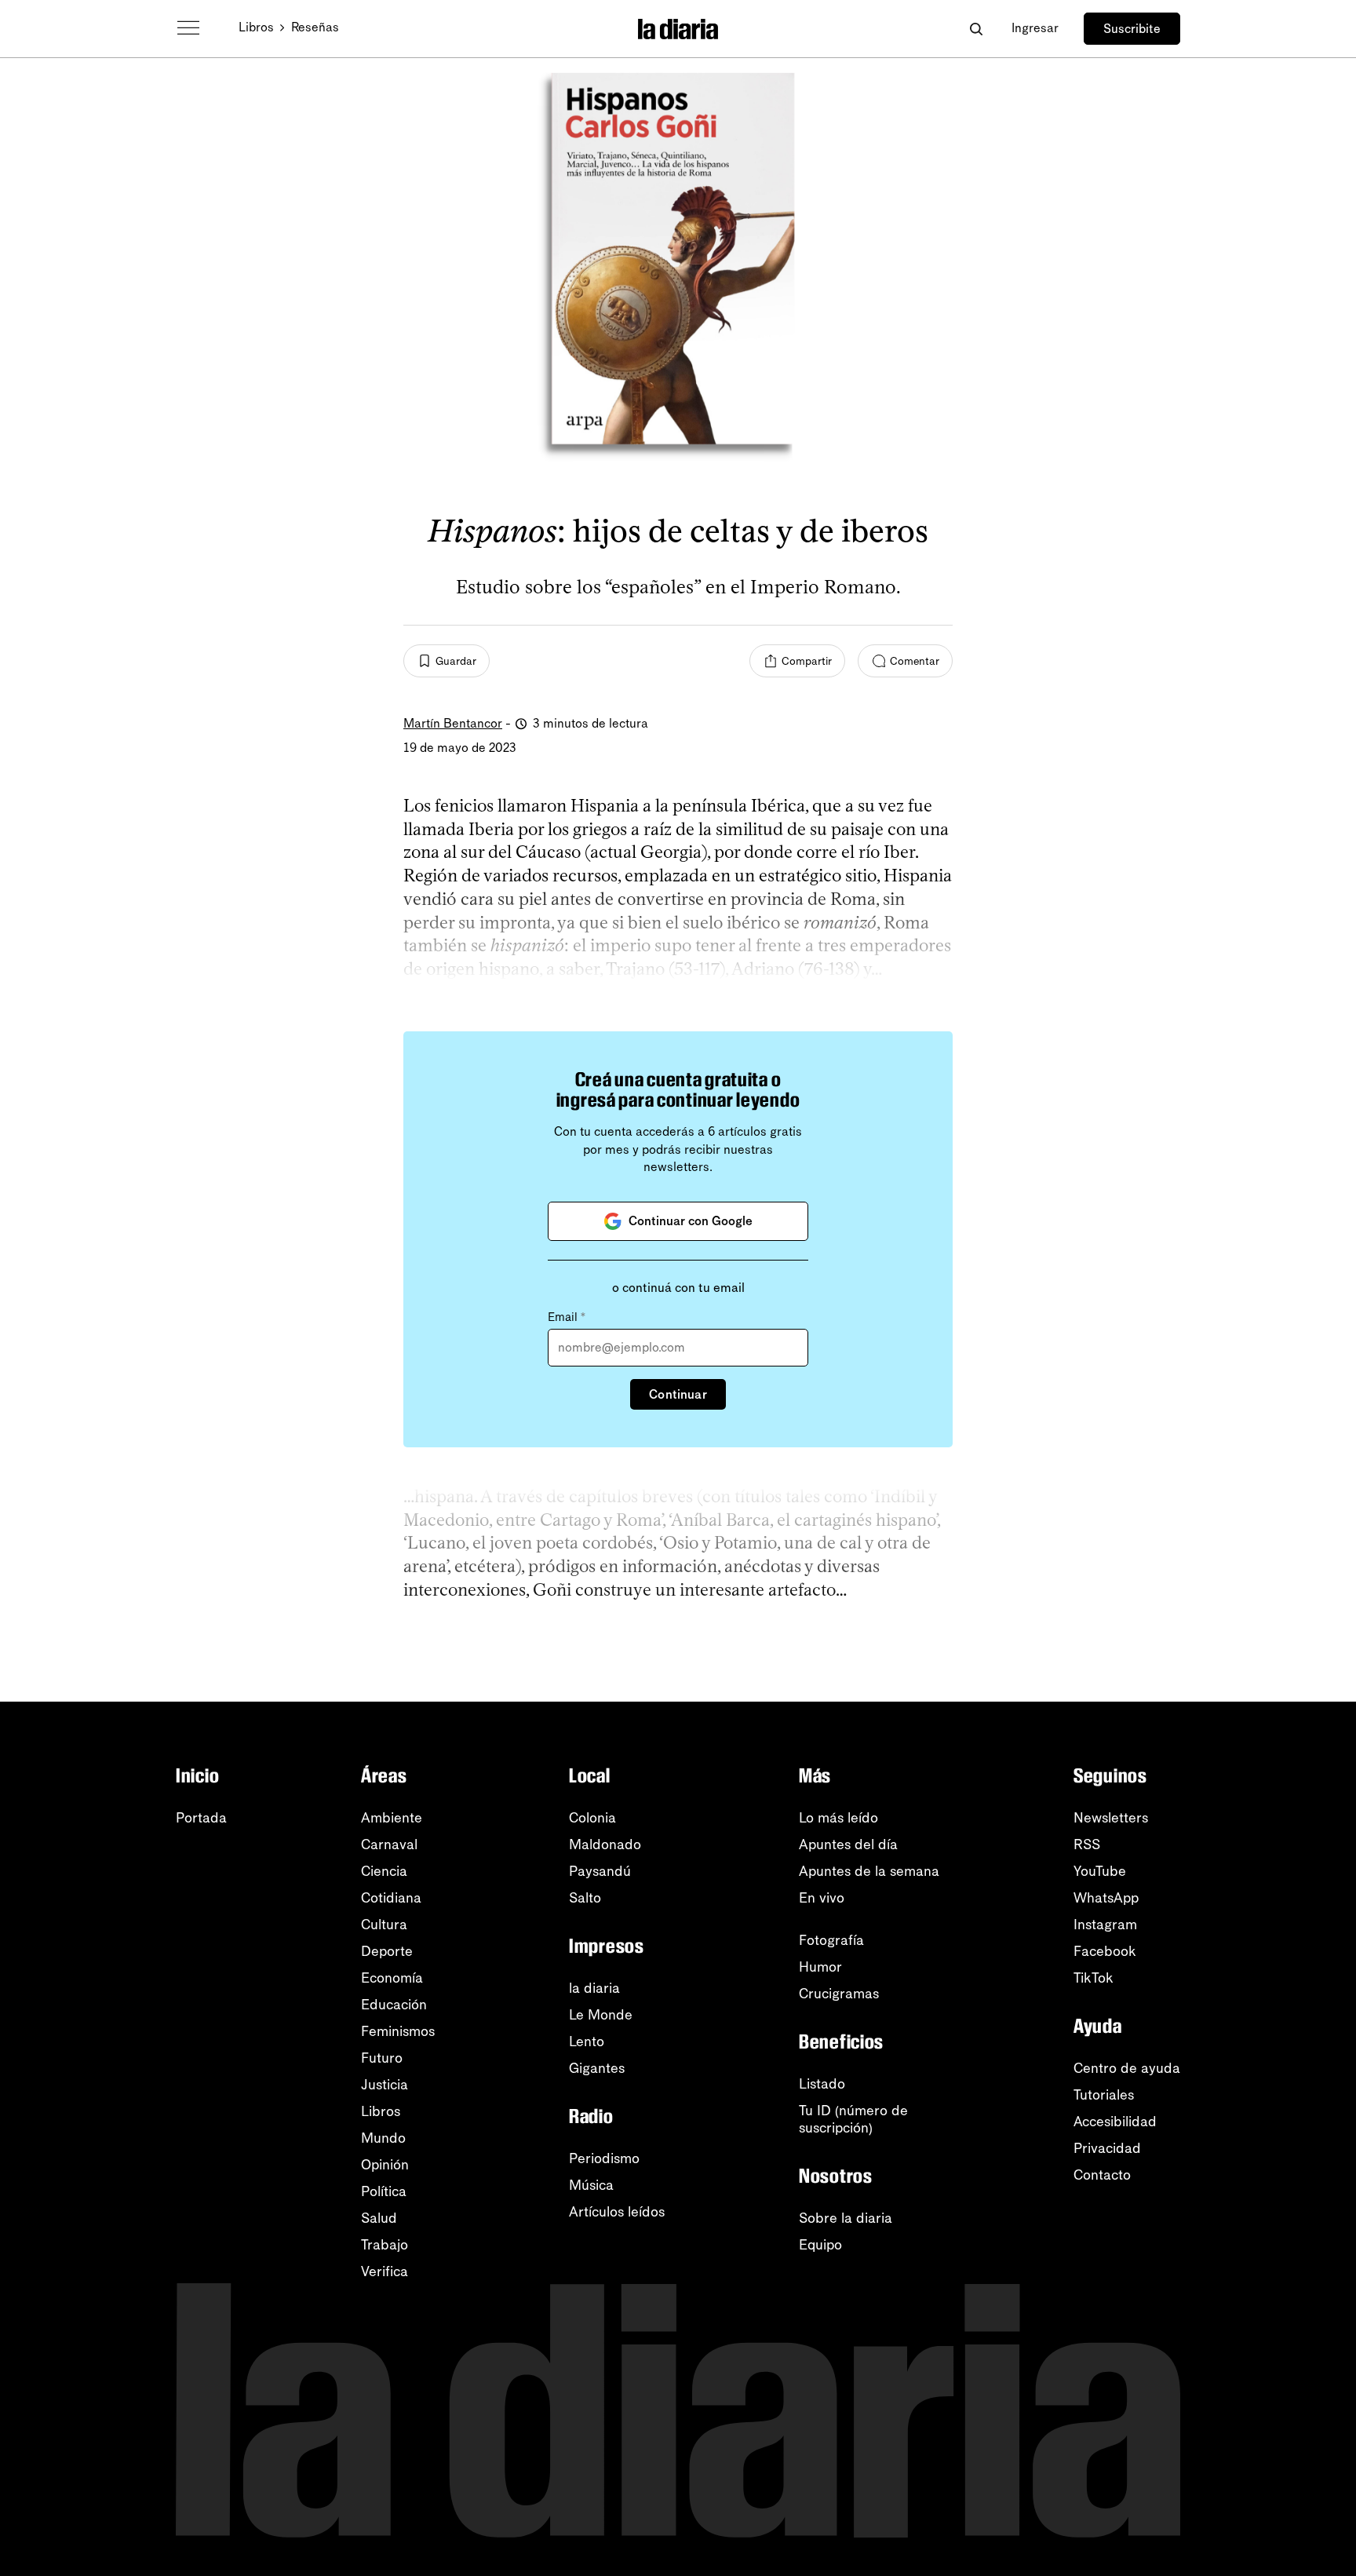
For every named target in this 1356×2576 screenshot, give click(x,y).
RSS (1087, 1844)
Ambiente (392, 1818)
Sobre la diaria (846, 2218)
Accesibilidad (1115, 2122)
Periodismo (604, 2158)
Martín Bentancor (453, 723)
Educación (394, 2005)
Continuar (678, 1394)
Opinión (385, 2165)
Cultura (384, 1925)
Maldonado (605, 1844)
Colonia (592, 1818)
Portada (201, 1818)
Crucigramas (839, 1994)
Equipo (820, 2245)
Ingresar (1035, 28)
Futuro (382, 2058)
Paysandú (600, 1871)
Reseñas (315, 27)
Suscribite (1132, 29)
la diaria (594, 1988)
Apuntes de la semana (869, 1871)
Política (384, 2191)
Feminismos (398, 2031)
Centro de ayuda (1127, 2068)
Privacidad (1107, 2148)
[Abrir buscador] (976, 29)
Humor (820, 1967)
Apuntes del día (848, 1844)
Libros (256, 27)
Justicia (385, 2085)
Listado (822, 2084)
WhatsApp (1106, 1898)
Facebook (1105, 1951)
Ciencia (384, 1871)
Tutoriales (1104, 2095)
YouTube (1100, 1871)
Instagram (1105, 1925)
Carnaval (389, 1844)
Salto (585, 1898)
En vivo (822, 1898)
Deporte (387, 1951)
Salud (379, 2218)
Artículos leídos (617, 2212)
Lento (587, 2041)
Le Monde (601, 2015)
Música (591, 2185)
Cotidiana (391, 1898)
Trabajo (385, 2245)
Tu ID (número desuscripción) (853, 2119)
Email (567, 1317)
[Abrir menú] (188, 28)
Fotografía (831, 1940)
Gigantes (597, 2068)
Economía (392, 1978)
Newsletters (1111, 1818)
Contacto (1102, 2175)
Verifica (385, 2271)
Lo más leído (838, 1818)
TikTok (1094, 1978)
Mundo (383, 2138)
